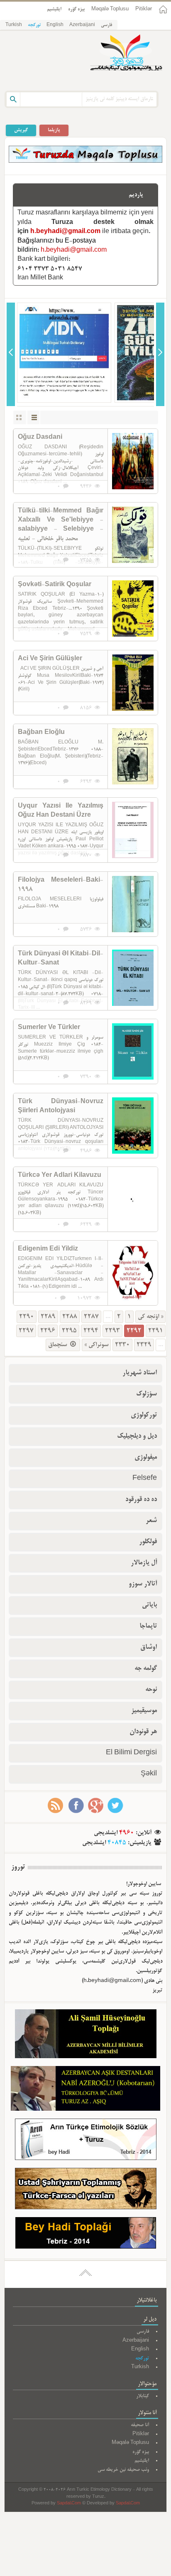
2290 (27, 1317)
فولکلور (148, 1542)
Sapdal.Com (69, 2504)
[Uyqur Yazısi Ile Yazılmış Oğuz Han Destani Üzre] (133, 830)
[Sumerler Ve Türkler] (133, 1051)
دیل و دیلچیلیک (137, 1436)
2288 (70, 1317)
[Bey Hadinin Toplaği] (86, 2235)
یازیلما (54, 130)
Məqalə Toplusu (110, 9)
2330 (122, 1345)
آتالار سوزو (143, 1584)
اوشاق (149, 1648)
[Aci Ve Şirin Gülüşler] (133, 683)
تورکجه (34, 25)
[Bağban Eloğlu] (133, 756)
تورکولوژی (144, 1415)
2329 (144, 1345)
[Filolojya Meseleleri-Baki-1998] (133, 904)
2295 (69, 1331)
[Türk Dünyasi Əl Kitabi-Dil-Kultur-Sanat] (133, 978)
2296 (48, 1331)
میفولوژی (146, 1458)
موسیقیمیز (144, 1711)
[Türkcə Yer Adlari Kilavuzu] (133, 1199)
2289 (48, 1317)
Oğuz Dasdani (40, 438)
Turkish (14, 25)
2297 (26, 1331)
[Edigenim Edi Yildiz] (133, 1273)
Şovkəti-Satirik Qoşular (55, 585)
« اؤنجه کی (150, 1317)
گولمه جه (146, 1669)
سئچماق (58, 1345)
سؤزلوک (147, 1394)
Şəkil (149, 1774)
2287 (91, 1317)
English (55, 25)
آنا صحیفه (140, 2425)
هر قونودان (143, 1732)
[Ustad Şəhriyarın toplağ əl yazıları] (86, 2190)
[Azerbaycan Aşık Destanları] (85, 2090)
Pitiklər (144, 9)
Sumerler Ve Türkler (49, 1028)
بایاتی (149, 1605)
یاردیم (136, 195)
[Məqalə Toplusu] (85, 161)
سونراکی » (96, 1345)
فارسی (106, 25)
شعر (151, 1521)
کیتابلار (143, 2396)
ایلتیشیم (54, 9)
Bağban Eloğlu (41, 733)
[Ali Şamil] (86, 2036)
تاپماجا (148, 1626)
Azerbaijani (82, 25)
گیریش (21, 130)
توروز (18, 1867)
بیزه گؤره (76, 9)
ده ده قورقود (141, 1500)
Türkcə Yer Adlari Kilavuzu (60, 1176)
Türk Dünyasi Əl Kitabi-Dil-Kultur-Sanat (61, 959)
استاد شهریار (140, 1373)
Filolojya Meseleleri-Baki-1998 (61, 885)
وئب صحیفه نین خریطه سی (123, 2470)
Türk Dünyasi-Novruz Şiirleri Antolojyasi (61, 1106)
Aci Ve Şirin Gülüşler (50, 659)
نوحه (151, 1690)
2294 (91, 1331)
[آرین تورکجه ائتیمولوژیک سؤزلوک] (86, 2141)
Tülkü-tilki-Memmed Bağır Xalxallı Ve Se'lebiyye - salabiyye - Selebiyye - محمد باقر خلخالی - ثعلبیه (61, 525)
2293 (112, 1331)
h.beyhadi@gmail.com (65, 232)
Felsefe (145, 1479)
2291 (156, 1331)
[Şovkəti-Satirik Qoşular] (133, 609)
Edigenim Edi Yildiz (48, 1249)
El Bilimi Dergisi (131, 1753)
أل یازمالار (144, 1563)
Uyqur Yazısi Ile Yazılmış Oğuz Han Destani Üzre (61, 811)
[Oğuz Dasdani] (133, 461)
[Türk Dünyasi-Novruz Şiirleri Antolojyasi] (133, 1126)
